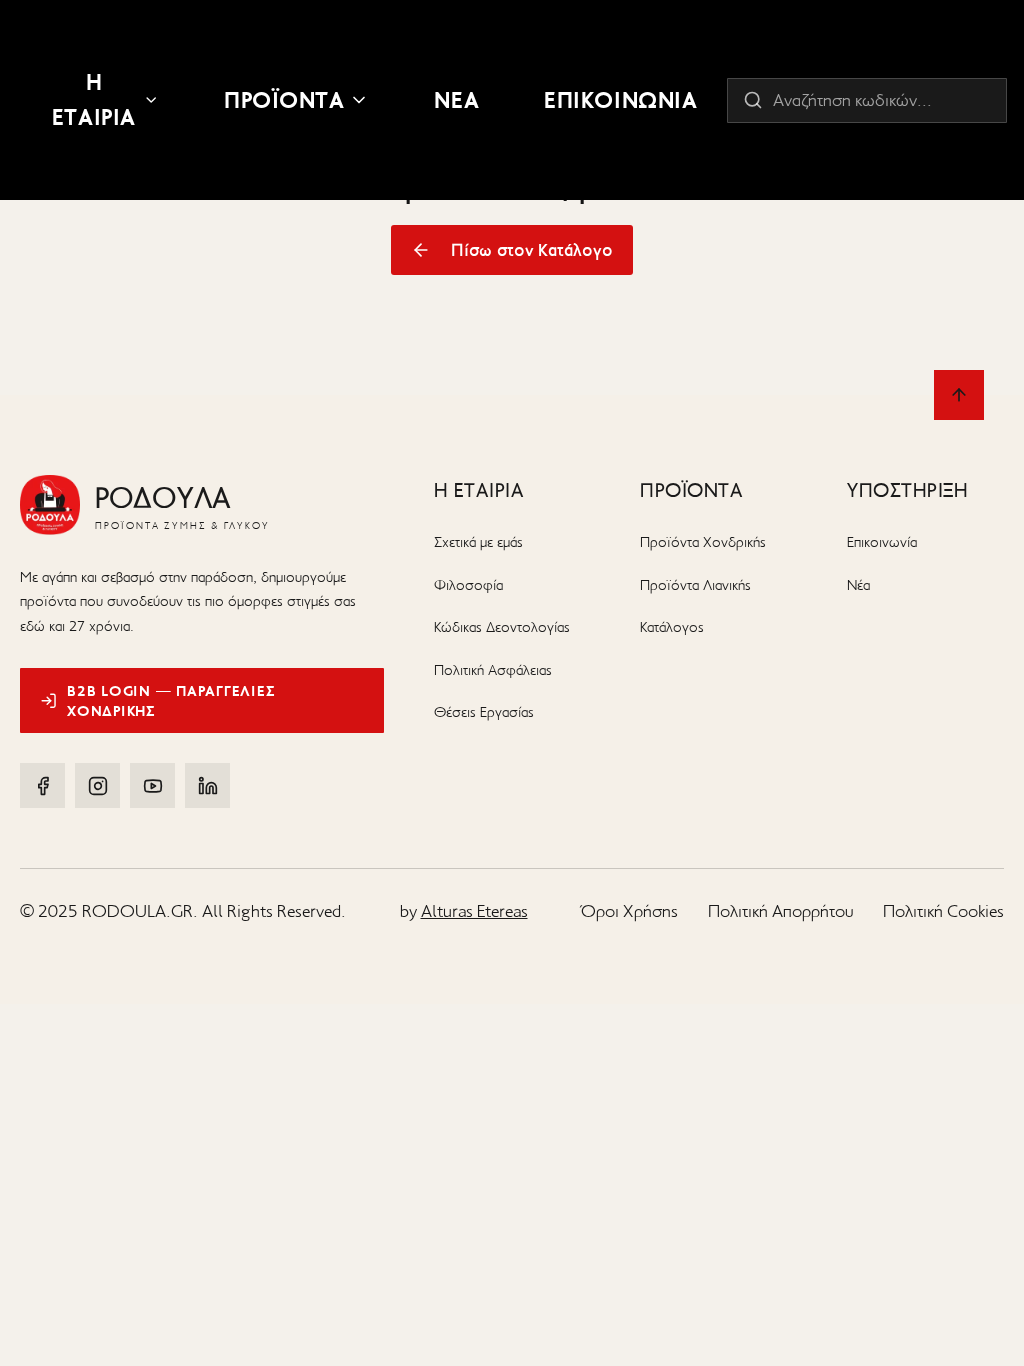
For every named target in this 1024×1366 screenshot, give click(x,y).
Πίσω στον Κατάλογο (532, 250)
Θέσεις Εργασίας (484, 712)
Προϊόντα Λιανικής (695, 585)
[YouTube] (152, 785)
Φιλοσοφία (468, 585)
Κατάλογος (672, 627)
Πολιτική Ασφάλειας (493, 670)
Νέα (858, 585)
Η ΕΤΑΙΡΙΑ (94, 99)
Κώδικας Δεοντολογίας (502, 627)
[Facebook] (42, 785)
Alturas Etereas (474, 911)
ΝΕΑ (456, 100)
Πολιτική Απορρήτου (780, 911)
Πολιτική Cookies (943, 911)
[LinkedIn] (207, 785)
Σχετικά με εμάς (478, 542)
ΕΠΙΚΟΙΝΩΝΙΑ (620, 100)
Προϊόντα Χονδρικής (703, 542)
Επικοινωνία (882, 542)
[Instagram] (97, 785)
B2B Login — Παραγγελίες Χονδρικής (171, 701)
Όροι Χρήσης (629, 911)
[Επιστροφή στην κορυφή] (959, 395)
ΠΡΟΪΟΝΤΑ (284, 100)
